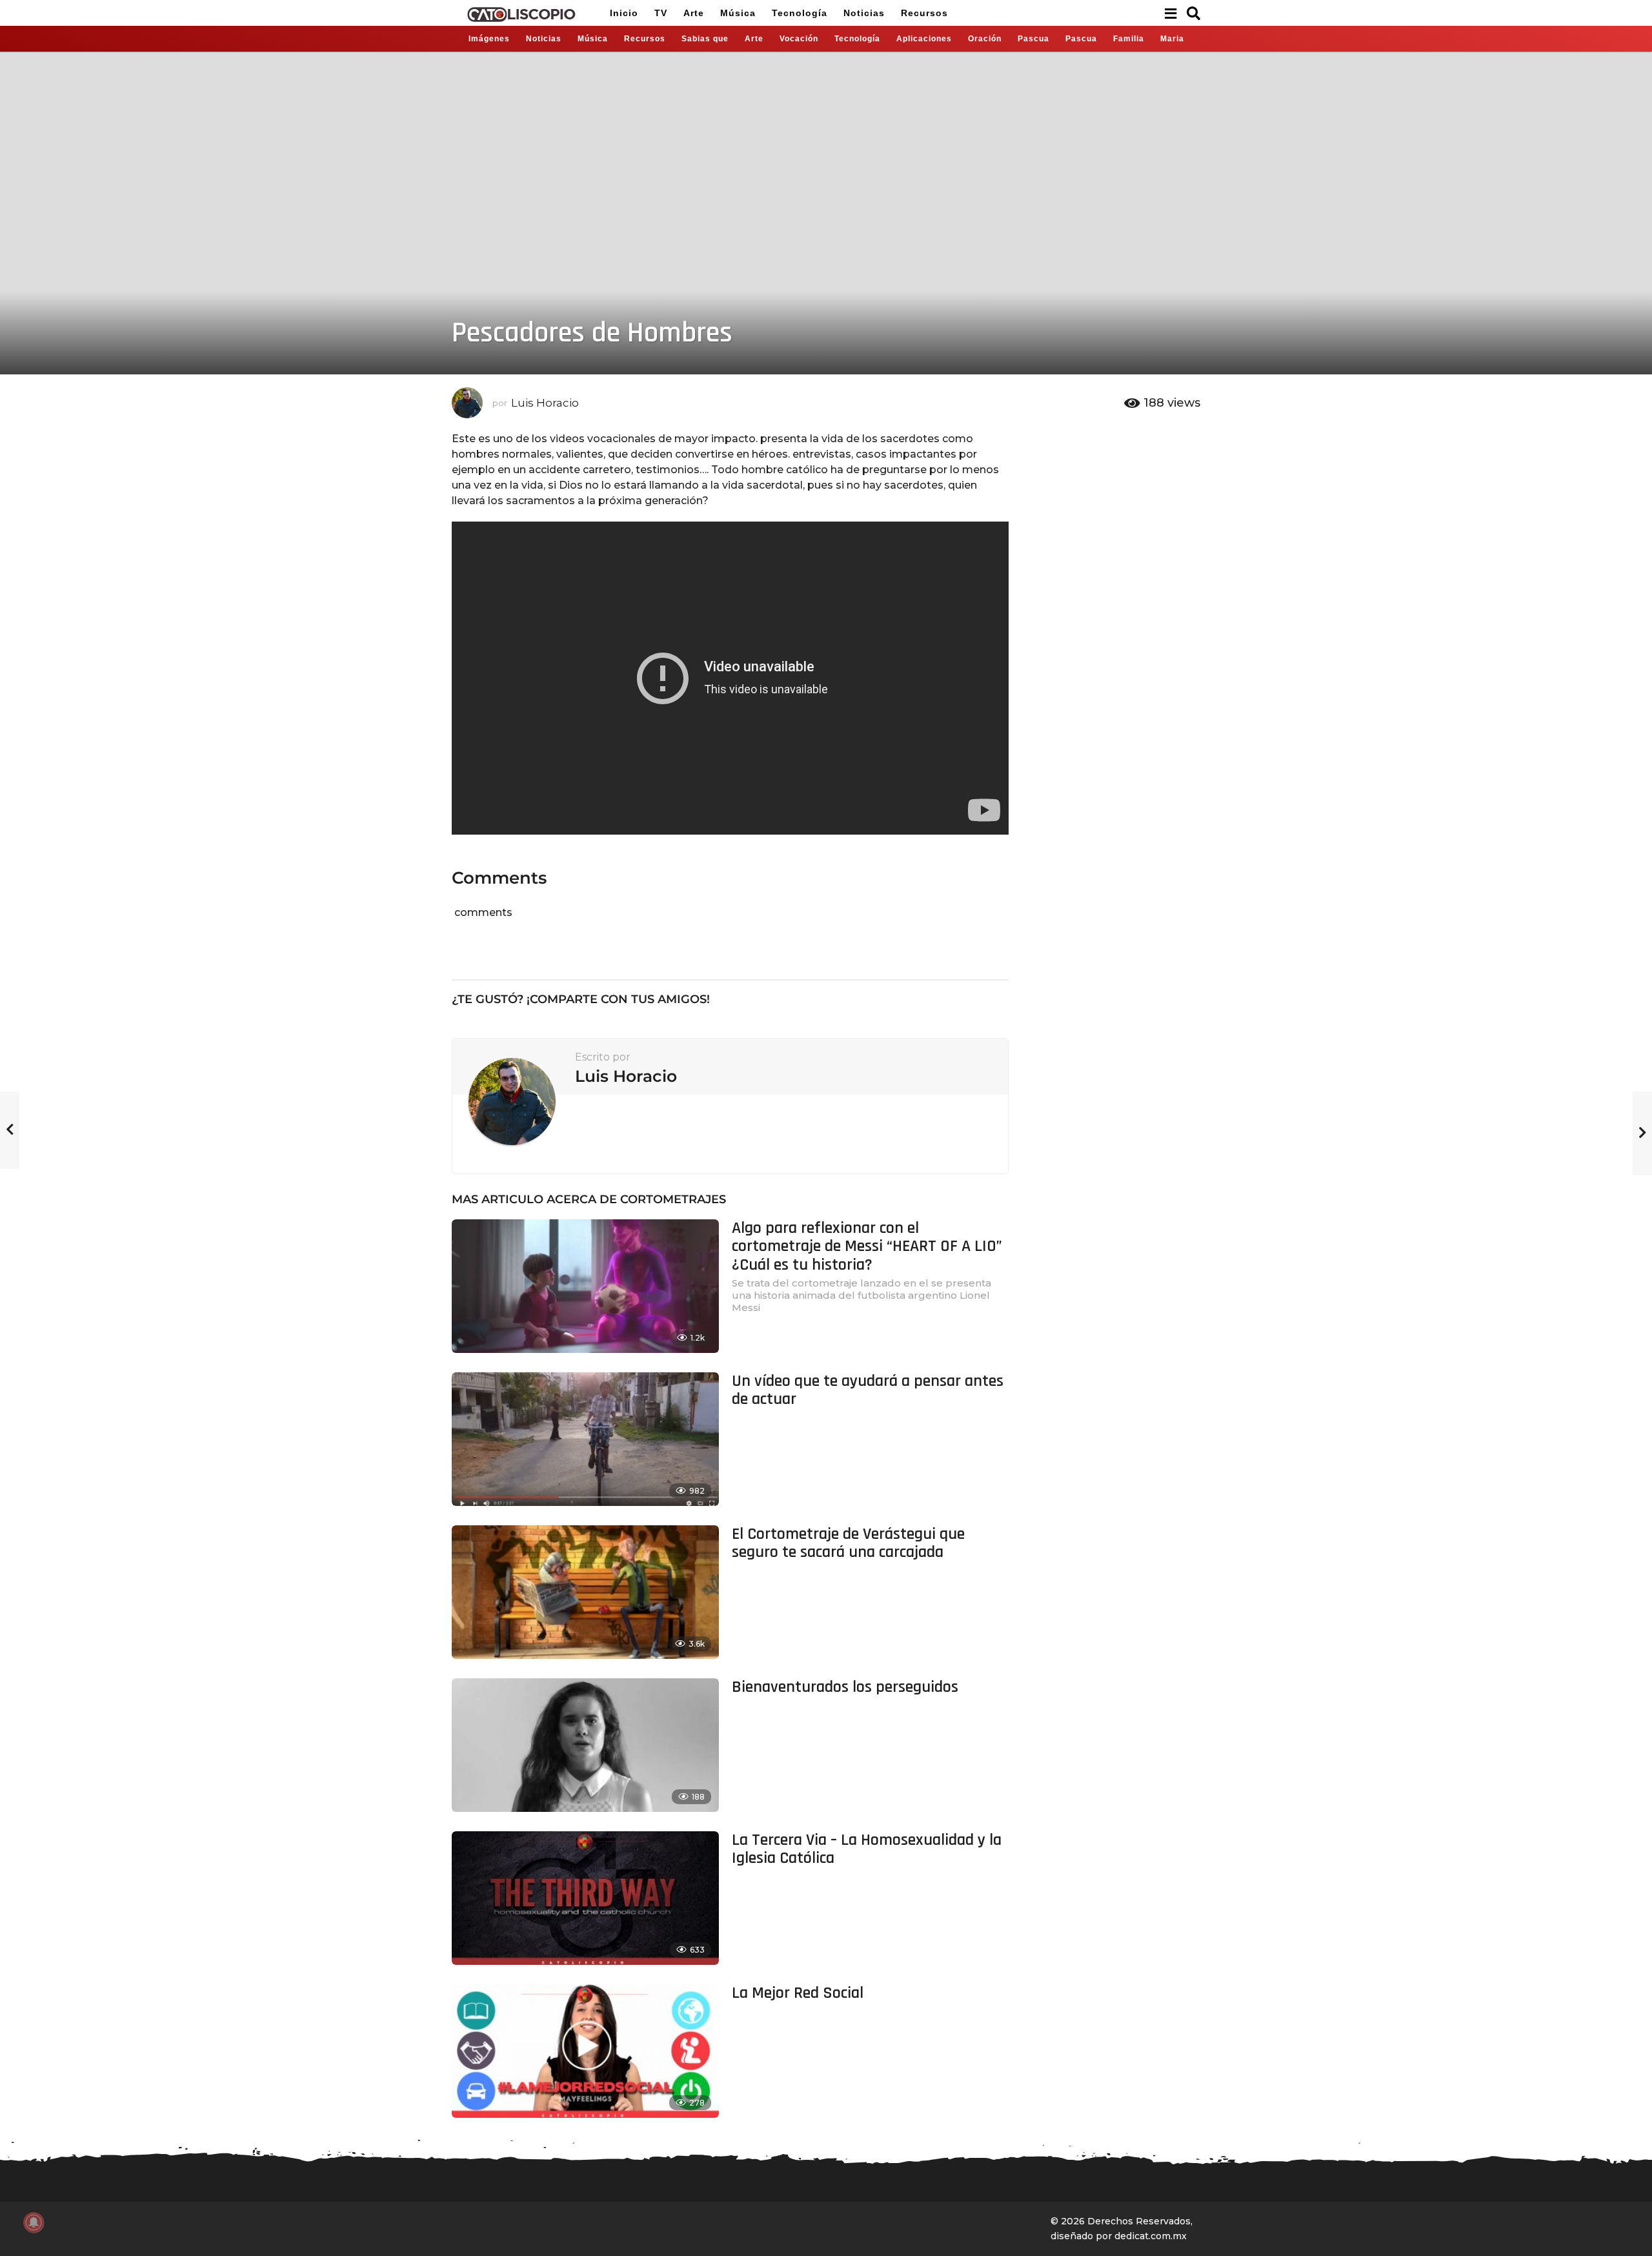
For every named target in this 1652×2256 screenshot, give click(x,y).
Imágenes (489, 39)
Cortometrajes (673, 1199)
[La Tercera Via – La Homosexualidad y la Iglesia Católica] (585, 1898)
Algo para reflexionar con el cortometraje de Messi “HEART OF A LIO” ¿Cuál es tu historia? (867, 1246)
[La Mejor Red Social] (585, 2051)
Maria (1172, 39)
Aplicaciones (924, 39)
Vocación (799, 39)
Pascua (1033, 39)
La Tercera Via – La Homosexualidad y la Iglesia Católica (867, 1849)
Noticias (864, 13)
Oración (985, 39)
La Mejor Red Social (798, 1993)
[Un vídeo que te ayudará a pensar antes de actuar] (585, 1439)
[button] (1170, 13)
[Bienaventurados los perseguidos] (585, 1745)
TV (661, 13)
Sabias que (705, 39)
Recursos (924, 13)
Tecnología (800, 13)
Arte (694, 13)
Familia (1129, 39)
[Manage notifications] (34, 2222)
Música (738, 13)
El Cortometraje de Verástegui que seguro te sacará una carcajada (848, 1543)
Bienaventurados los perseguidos (845, 1687)
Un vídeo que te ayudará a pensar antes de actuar (868, 1390)
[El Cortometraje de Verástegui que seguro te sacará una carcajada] (585, 1592)
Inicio (624, 13)
